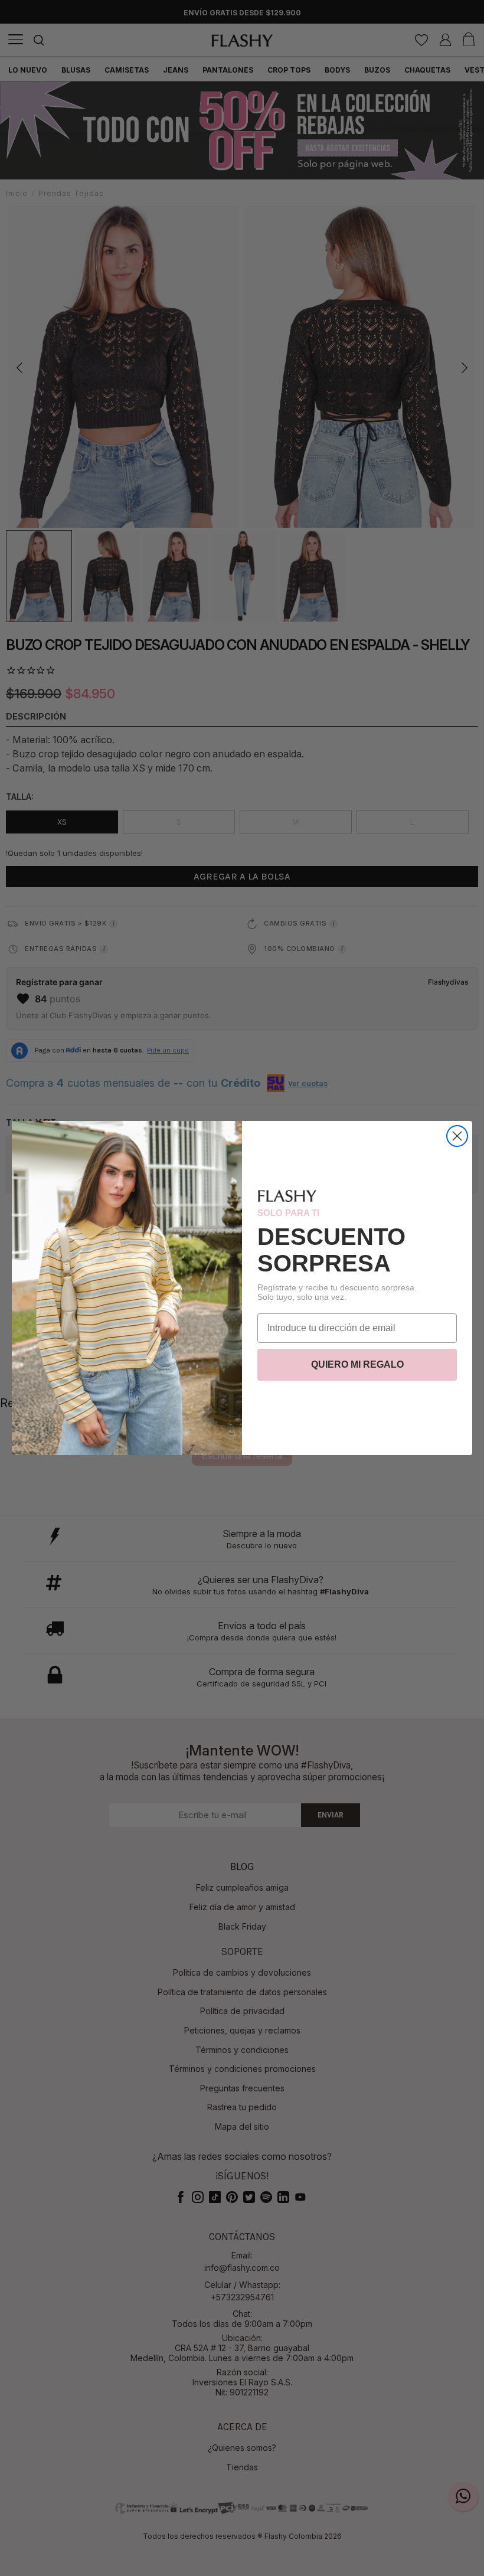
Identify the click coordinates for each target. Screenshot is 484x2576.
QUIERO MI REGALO (357, 1364)
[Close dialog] (457, 1136)
